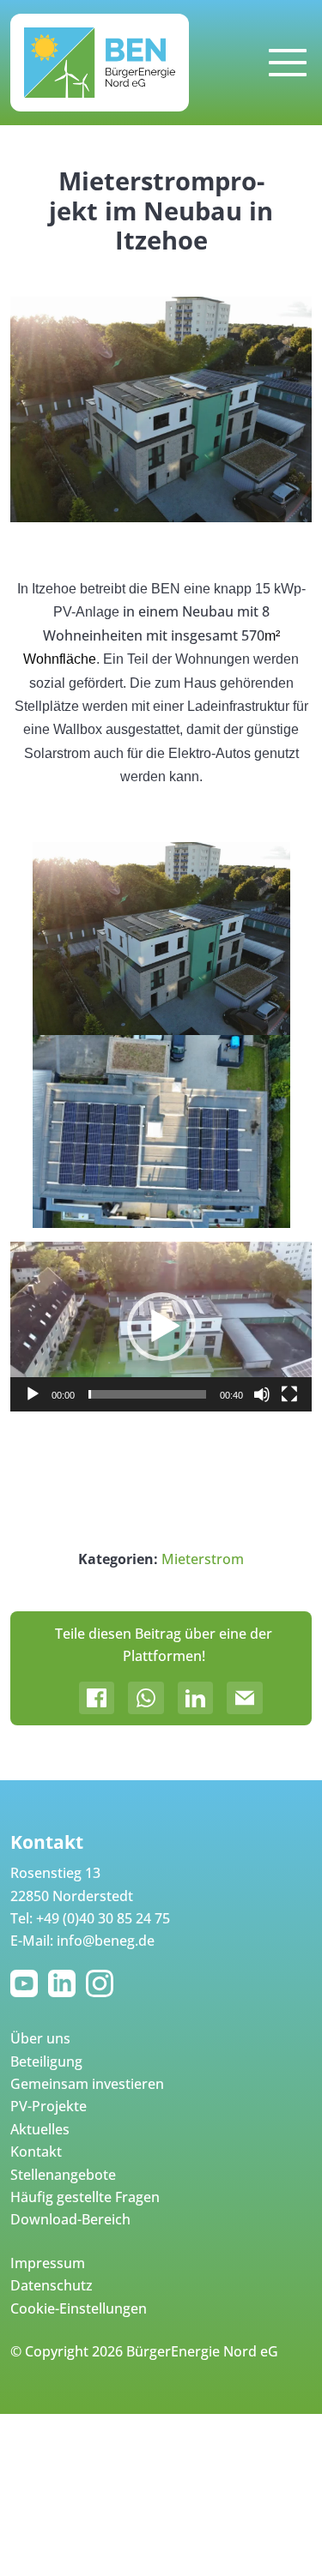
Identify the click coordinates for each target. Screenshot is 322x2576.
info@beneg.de (106, 1941)
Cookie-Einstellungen (79, 2308)
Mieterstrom (203, 1559)
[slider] (147, 1394)
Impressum (48, 2263)
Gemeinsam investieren (87, 2084)
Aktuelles (40, 2129)
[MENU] (288, 63)
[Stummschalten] (262, 1394)
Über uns (40, 2038)
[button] (161, 1327)
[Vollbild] (289, 1394)
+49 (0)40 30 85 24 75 (103, 1918)
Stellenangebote (63, 2175)
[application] (161, 1326)
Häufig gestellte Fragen (85, 2197)
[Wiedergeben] (33, 1394)
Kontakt (36, 2152)
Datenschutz (52, 2285)
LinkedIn (65, 1983)
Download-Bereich (70, 2219)
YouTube (27, 1983)
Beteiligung (46, 2061)
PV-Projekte (49, 2106)
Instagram (103, 1983)
